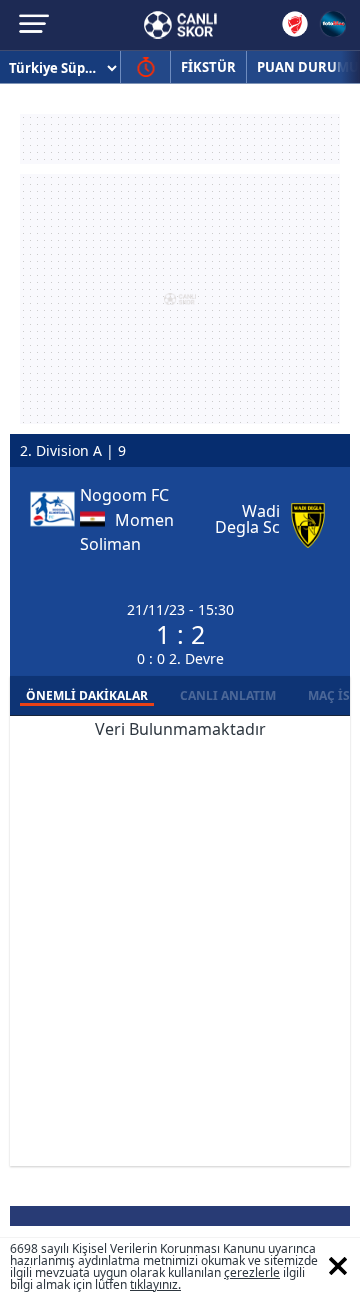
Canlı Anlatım (228, 695)
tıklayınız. (155, 1284)
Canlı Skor (180, 25)
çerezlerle (252, 1272)
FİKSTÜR (208, 67)
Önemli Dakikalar (87, 695)
